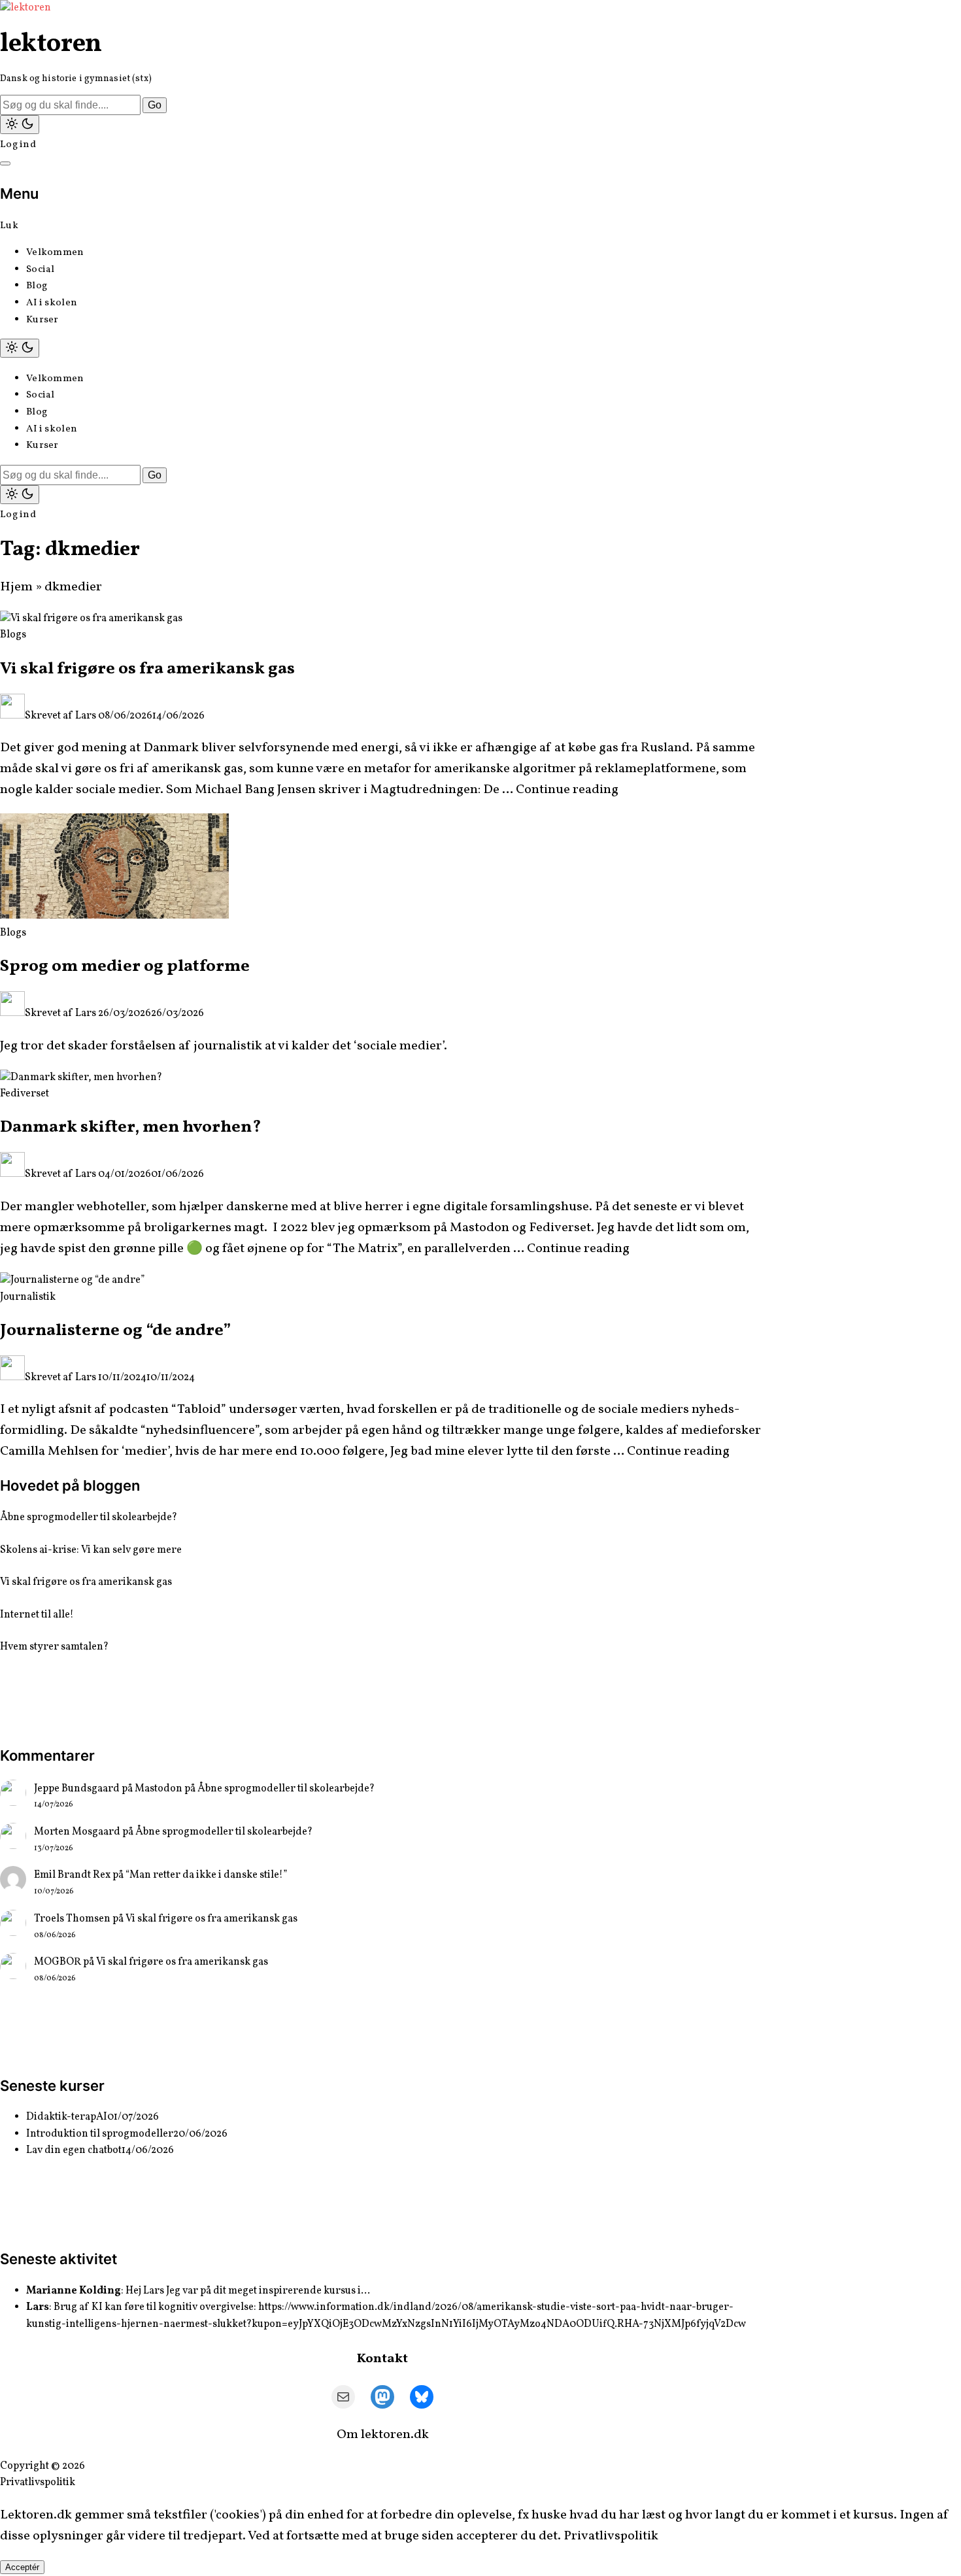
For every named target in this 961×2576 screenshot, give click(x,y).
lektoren (51, 44)
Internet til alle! (37, 1615)
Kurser (42, 320)
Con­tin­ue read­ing (567, 790)
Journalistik (28, 1297)
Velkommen (55, 253)
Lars (86, 716)
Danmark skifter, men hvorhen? (131, 1127)
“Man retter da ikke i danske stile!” (206, 1875)
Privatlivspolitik (38, 2483)
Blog (37, 286)
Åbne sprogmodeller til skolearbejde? (89, 1517)
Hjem (16, 587)
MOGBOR (58, 1962)
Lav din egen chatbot (74, 2150)
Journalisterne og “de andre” (115, 1330)
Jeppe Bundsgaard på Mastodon (108, 1789)
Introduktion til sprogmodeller (100, 2134)
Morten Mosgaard (77, 1832)
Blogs (13, 635)
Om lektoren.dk (383, 2435)
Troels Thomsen (72, 1919)
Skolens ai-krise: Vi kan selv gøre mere (91, 1550)
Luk (9, 226)
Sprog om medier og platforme (125, 966)
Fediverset (25, 1094)
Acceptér (22, 2567)
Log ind (18, 145)
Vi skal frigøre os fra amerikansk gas (147, 669)
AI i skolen (52, 303)
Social (41, 270)
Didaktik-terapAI (67, 2117)
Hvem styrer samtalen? (54, 1647)
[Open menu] (5, 163)
